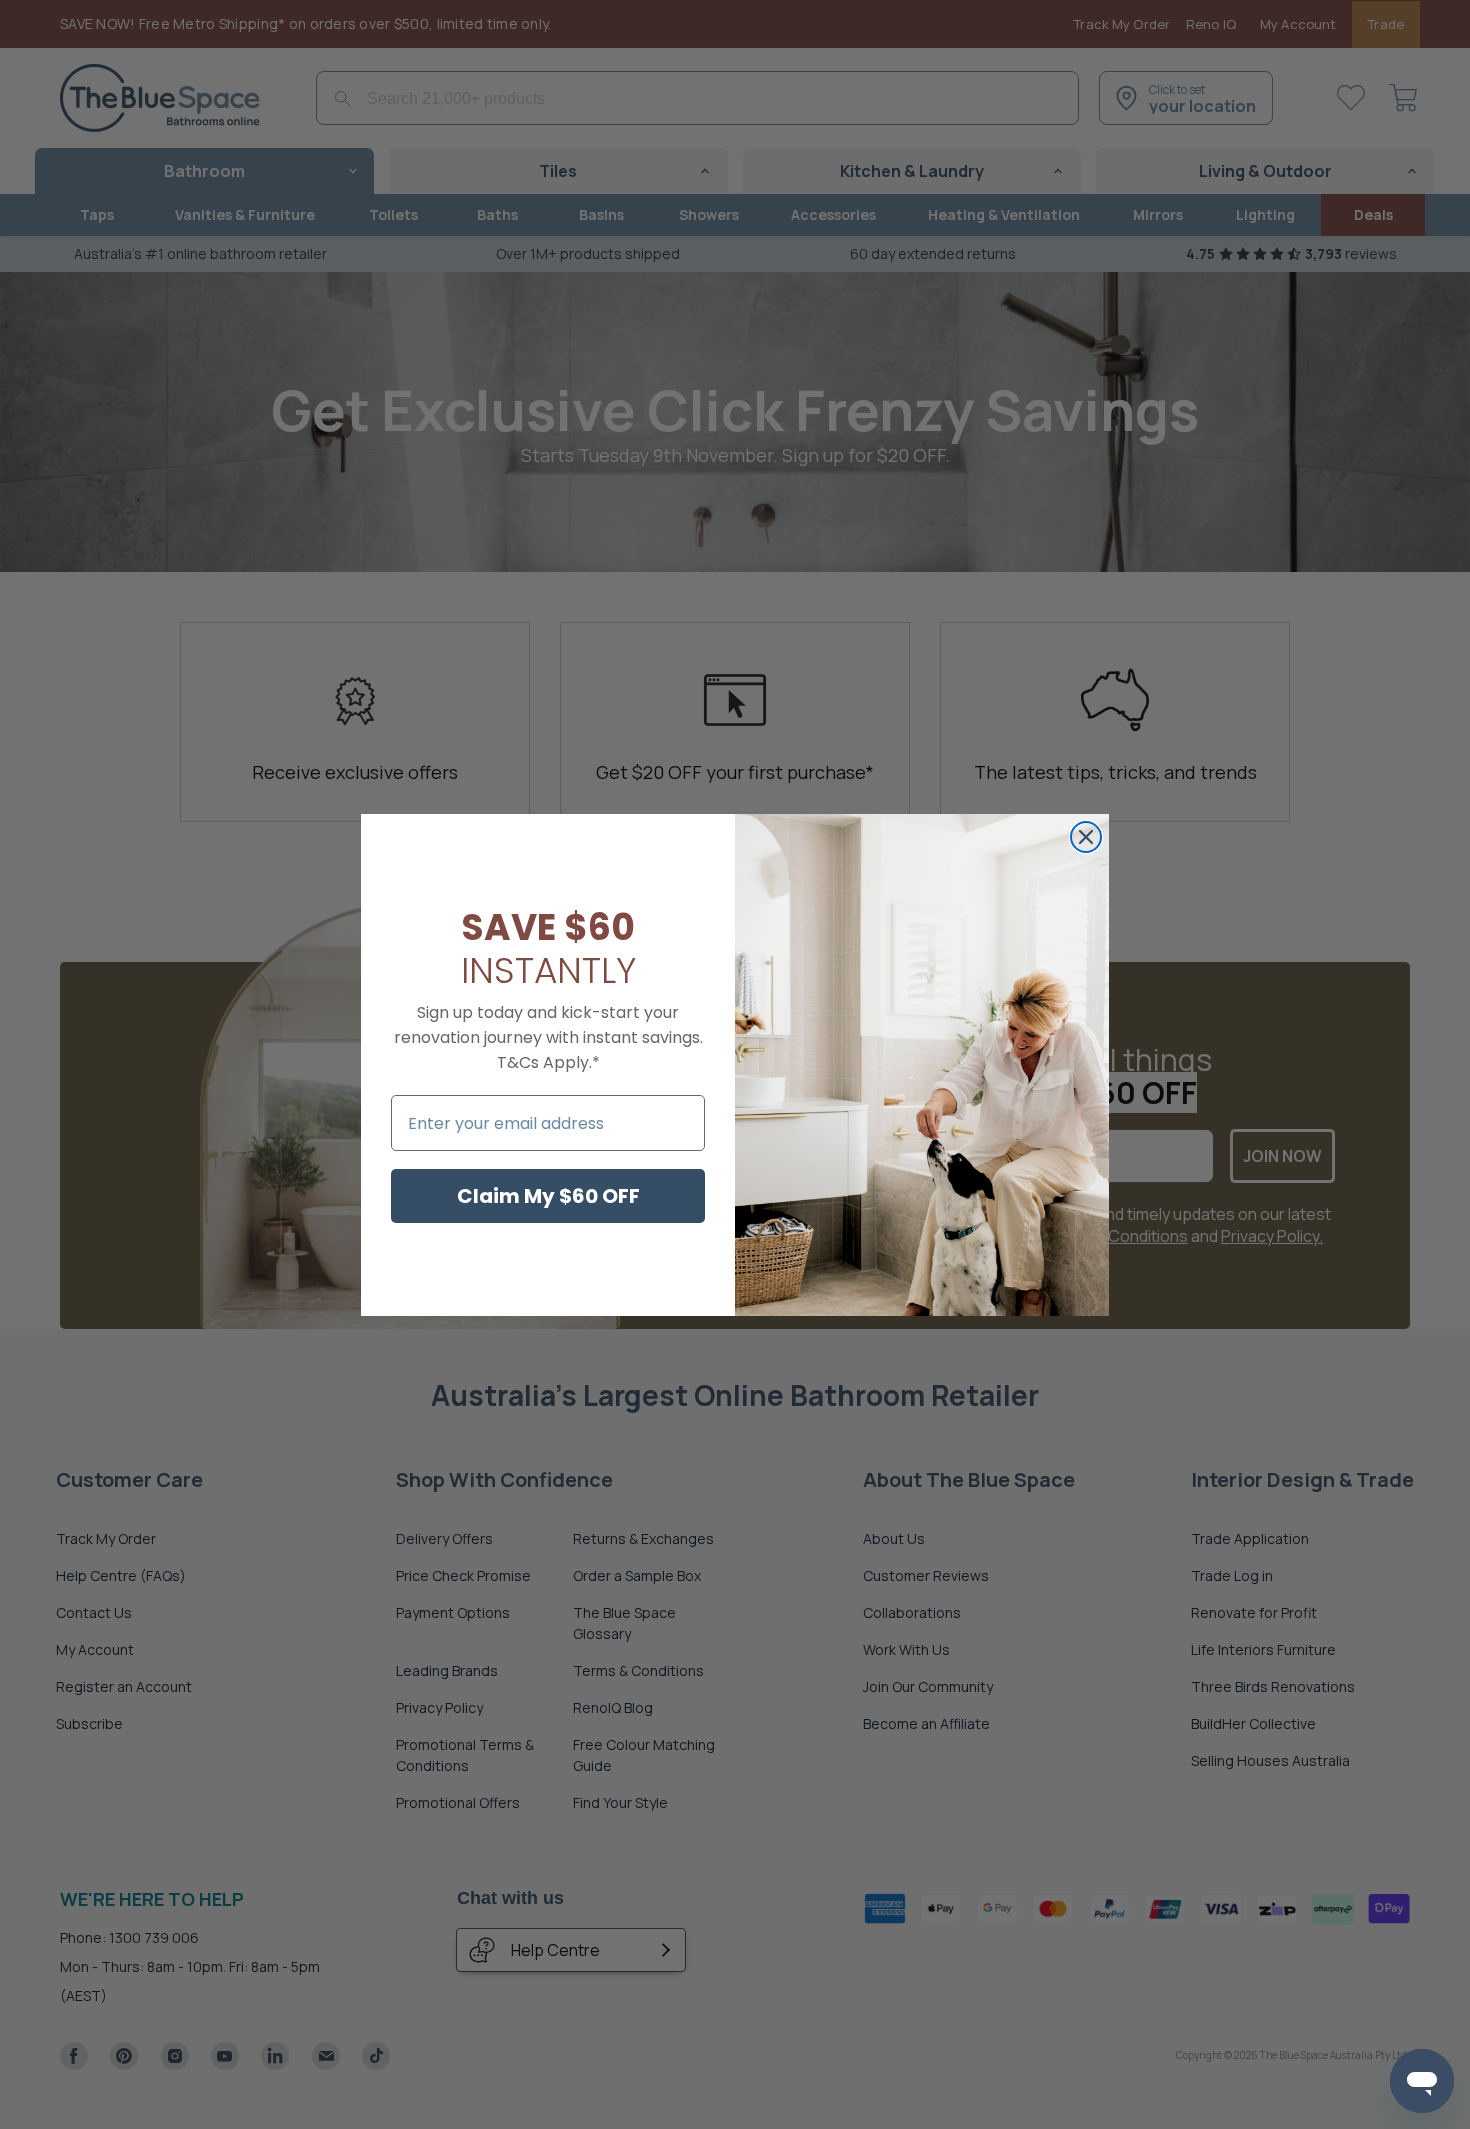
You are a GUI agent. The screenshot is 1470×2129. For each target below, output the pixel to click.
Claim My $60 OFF (548, 1196)
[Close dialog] (1086, 837)
